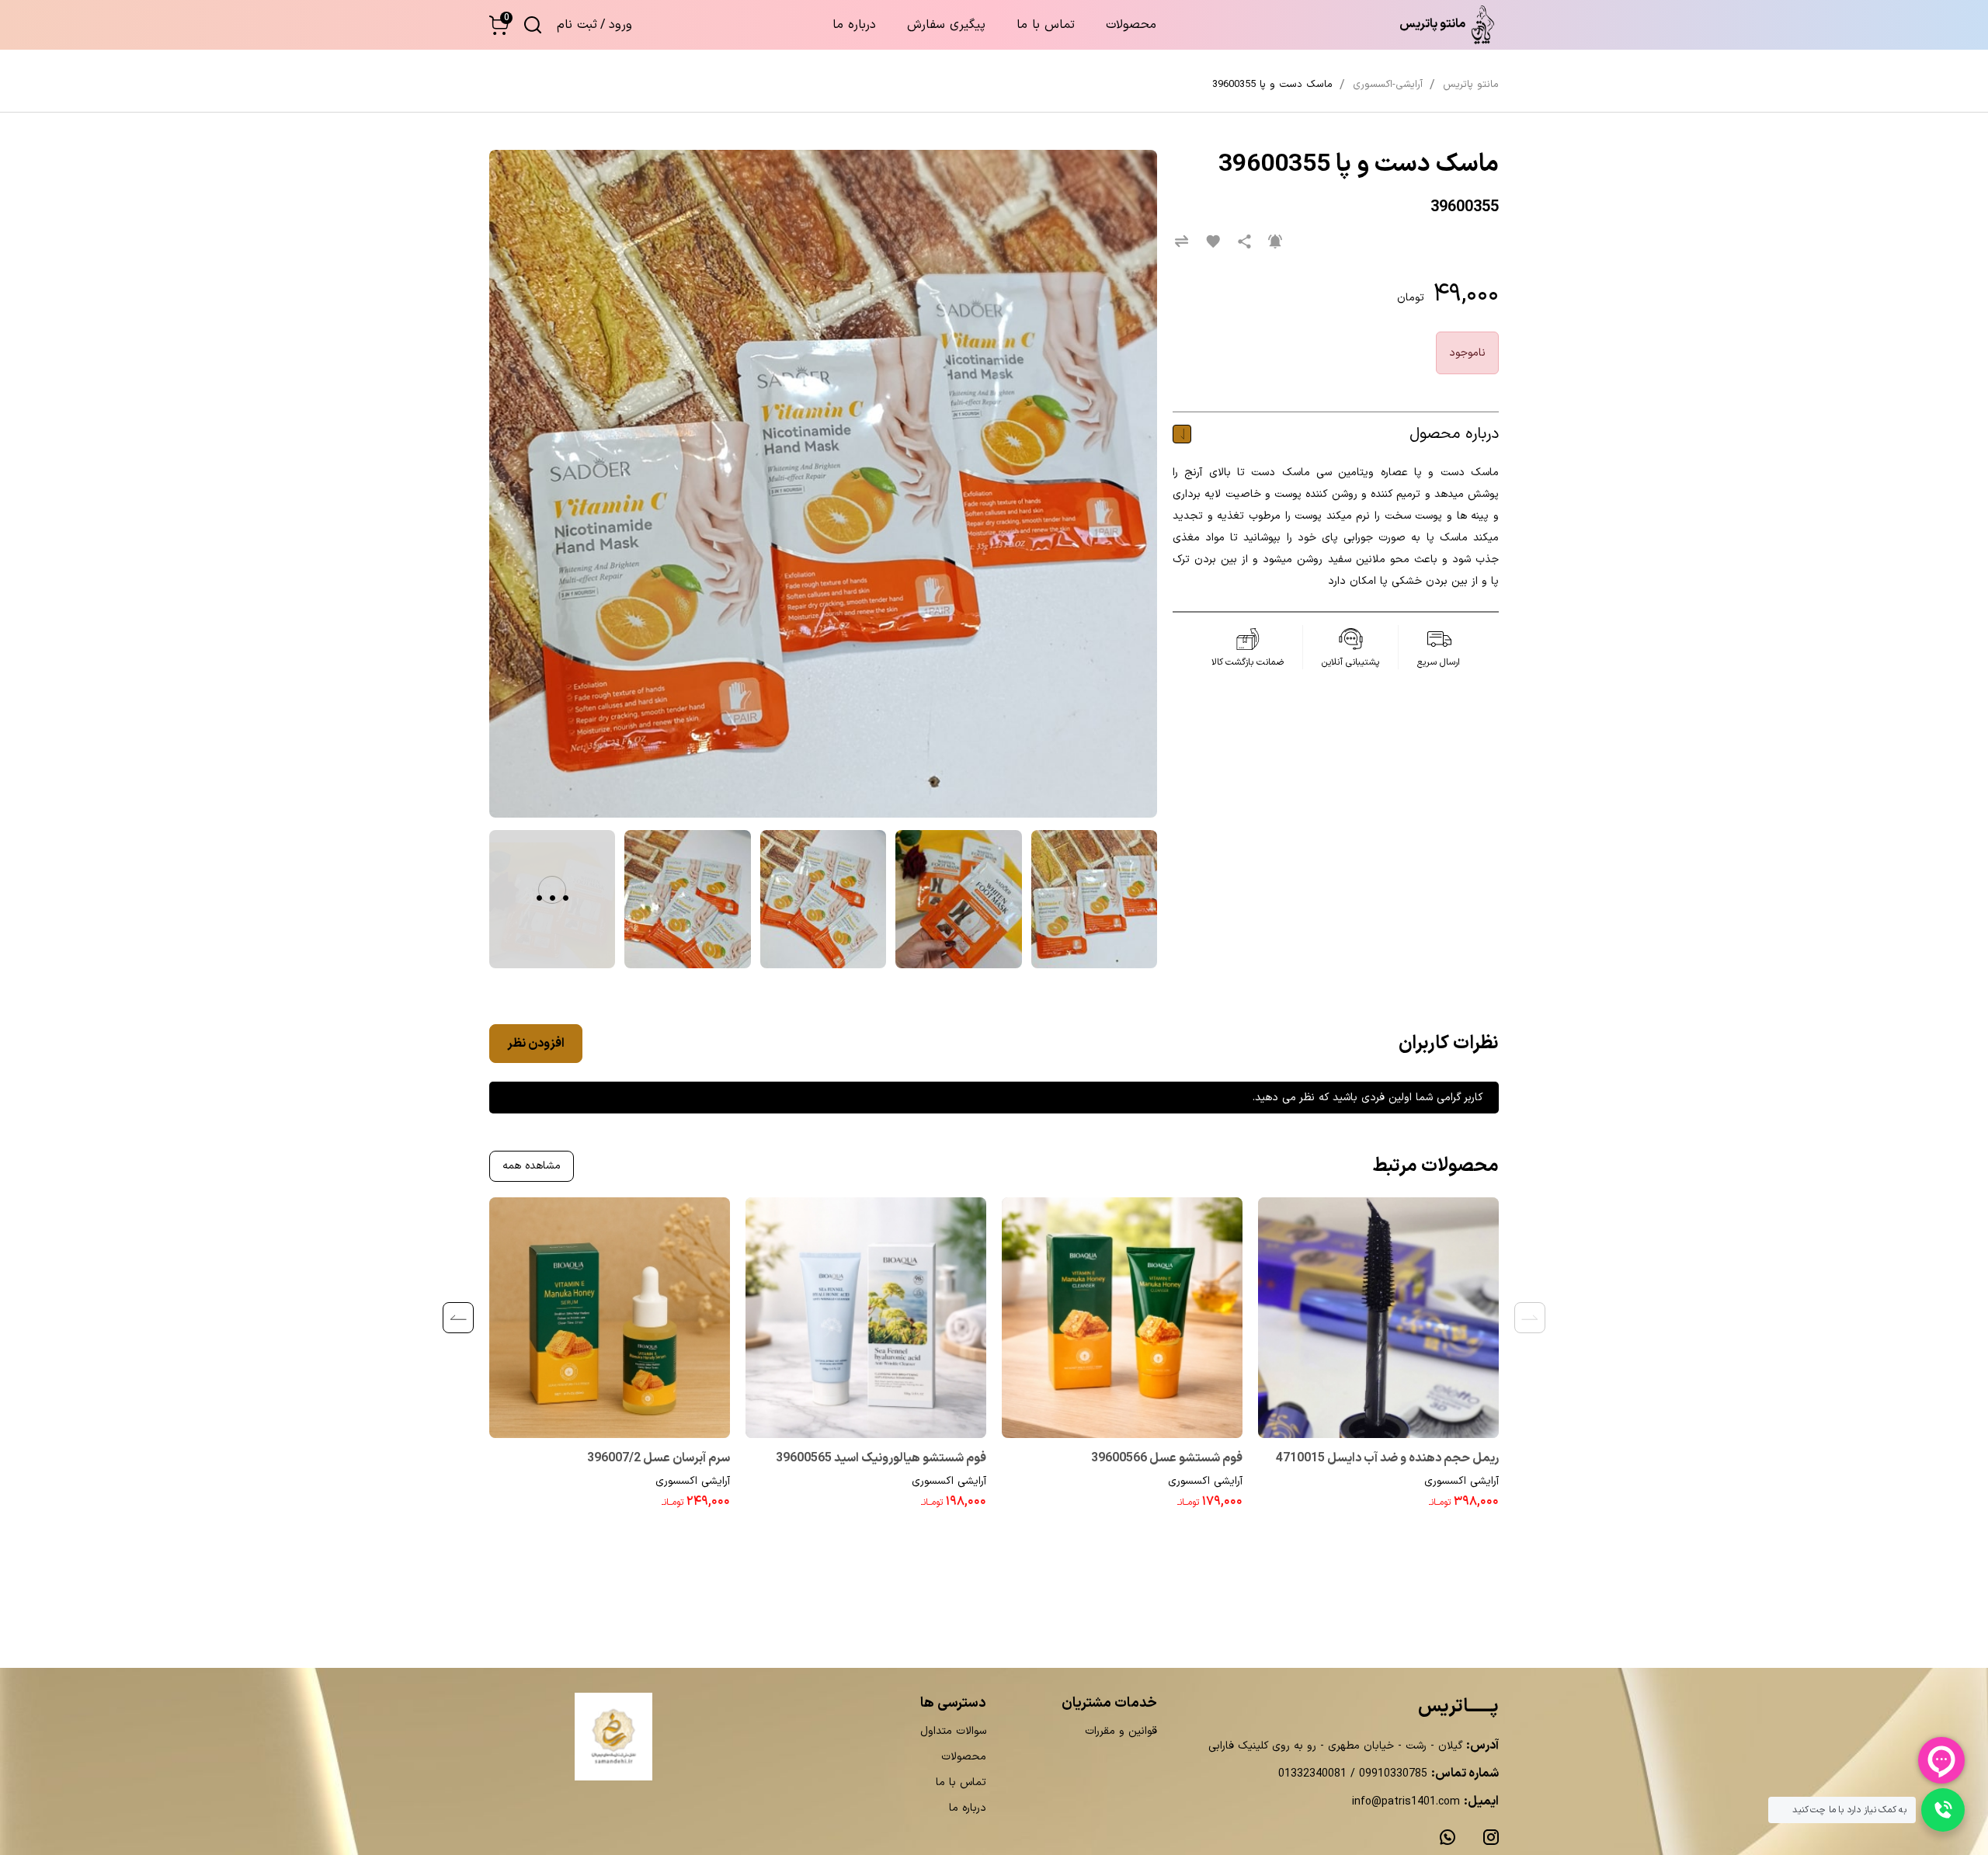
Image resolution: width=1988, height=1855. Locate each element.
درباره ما (854, 25)
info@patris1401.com (1406, 1802)
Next (458, 1318)
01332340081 (1312, 1774)
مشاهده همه (532, 1166)
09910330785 (1391, 1774)
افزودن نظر (536, 1044)
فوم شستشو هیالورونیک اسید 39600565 (881, 1458)
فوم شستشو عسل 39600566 (1167, 1458)
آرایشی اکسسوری (1461, 1481)
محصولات (1131, 25)
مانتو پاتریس (1471, 85)
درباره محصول (1454, 434)
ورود (620, 25)
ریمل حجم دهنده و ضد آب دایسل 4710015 (1387, 1458)
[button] (499, 25)
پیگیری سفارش (946, 25)
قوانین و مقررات (1121, 1731)
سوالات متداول (953, 1731)
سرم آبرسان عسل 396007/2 (659, 1458)
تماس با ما (1046, 25)
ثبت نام (577, 25)
